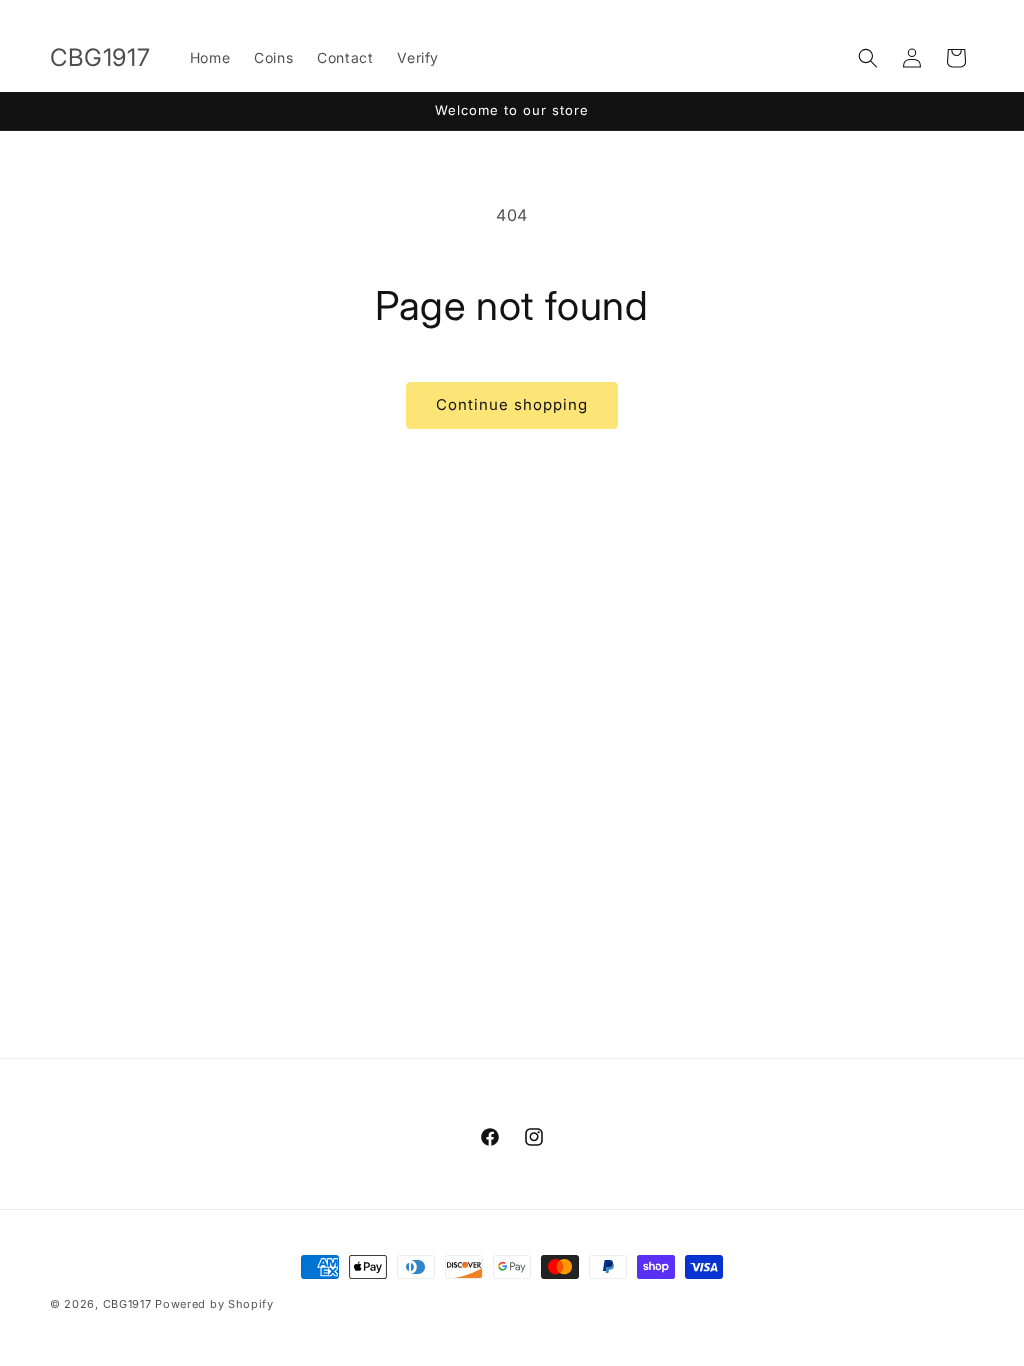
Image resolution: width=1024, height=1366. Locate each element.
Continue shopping (512, 404)
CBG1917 (127, 1304)
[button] (868, 58)
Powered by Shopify (214, 1304)
